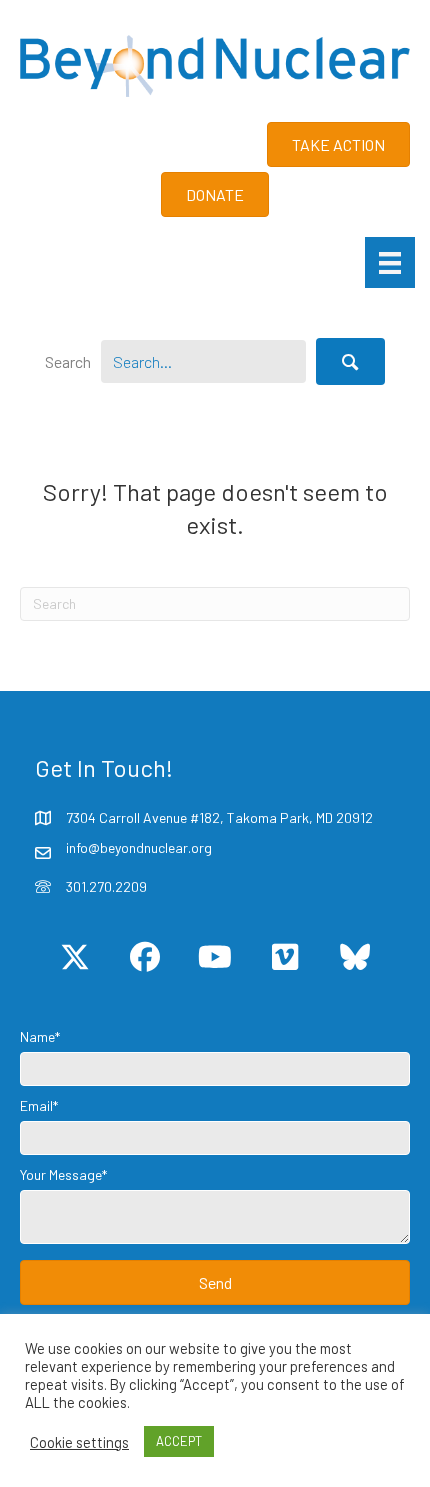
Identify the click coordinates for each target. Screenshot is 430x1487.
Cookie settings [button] (79, 1442)
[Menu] (390, 262)
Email (36, 1105)
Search (68, 361)
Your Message (61, 1174)
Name (37, 1036)
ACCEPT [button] (179, 1441)
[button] (350, 361)
